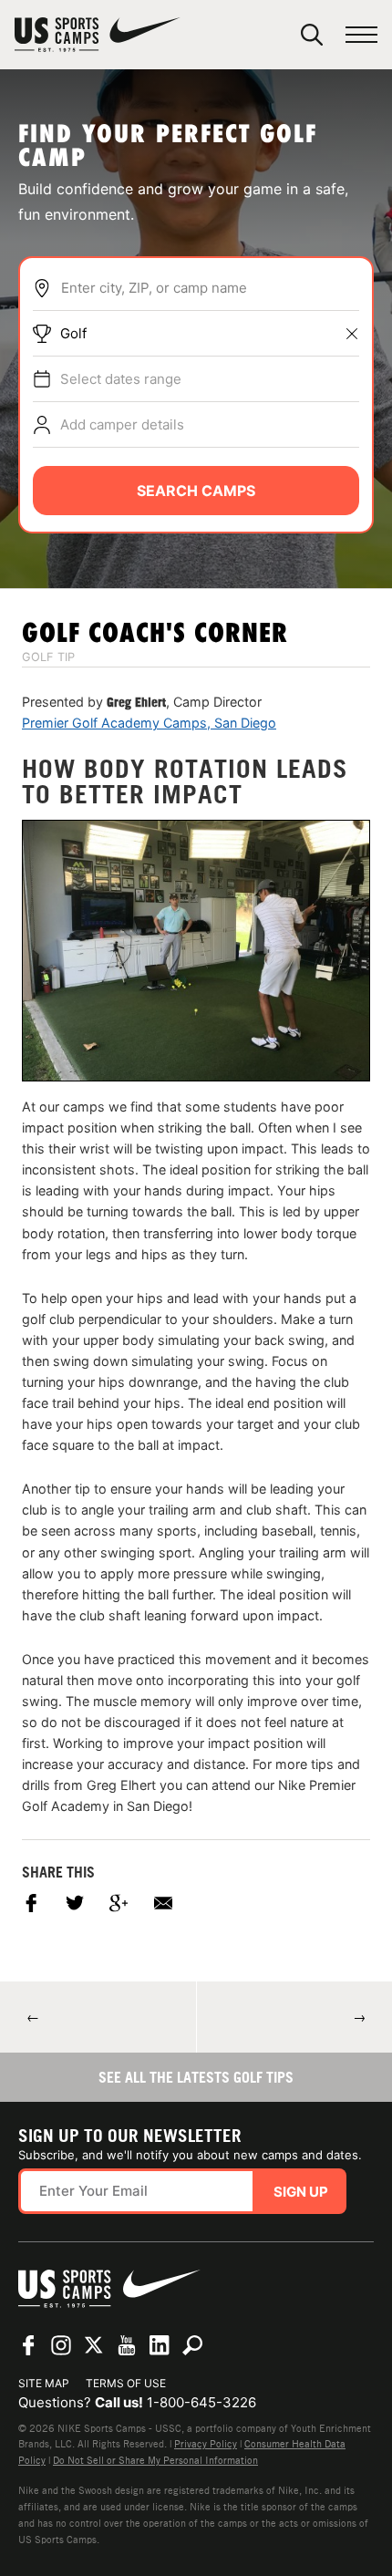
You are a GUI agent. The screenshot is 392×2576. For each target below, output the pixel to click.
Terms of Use (126, 2383)
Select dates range (121, 379)
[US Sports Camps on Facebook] (28, 2345)
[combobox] (210, 288)
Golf (73, 333)
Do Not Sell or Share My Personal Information (155, 2460)
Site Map (44, 2383)
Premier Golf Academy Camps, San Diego (149, 723)
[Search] (312, 35)
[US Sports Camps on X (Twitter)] (94, 2345)
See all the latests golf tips (196, 2077)
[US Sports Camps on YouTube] (127, 2345)
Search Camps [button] (196, 491)
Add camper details (122, 424)
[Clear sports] (352, 334)
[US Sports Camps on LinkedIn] (160, 2345)
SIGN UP (301, 2192)
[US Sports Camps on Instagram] (61, 2345)
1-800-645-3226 (201, 2402)
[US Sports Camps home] (98, 35)
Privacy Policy (206, 2444)
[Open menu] (361, 35)
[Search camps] (192, 2345)
